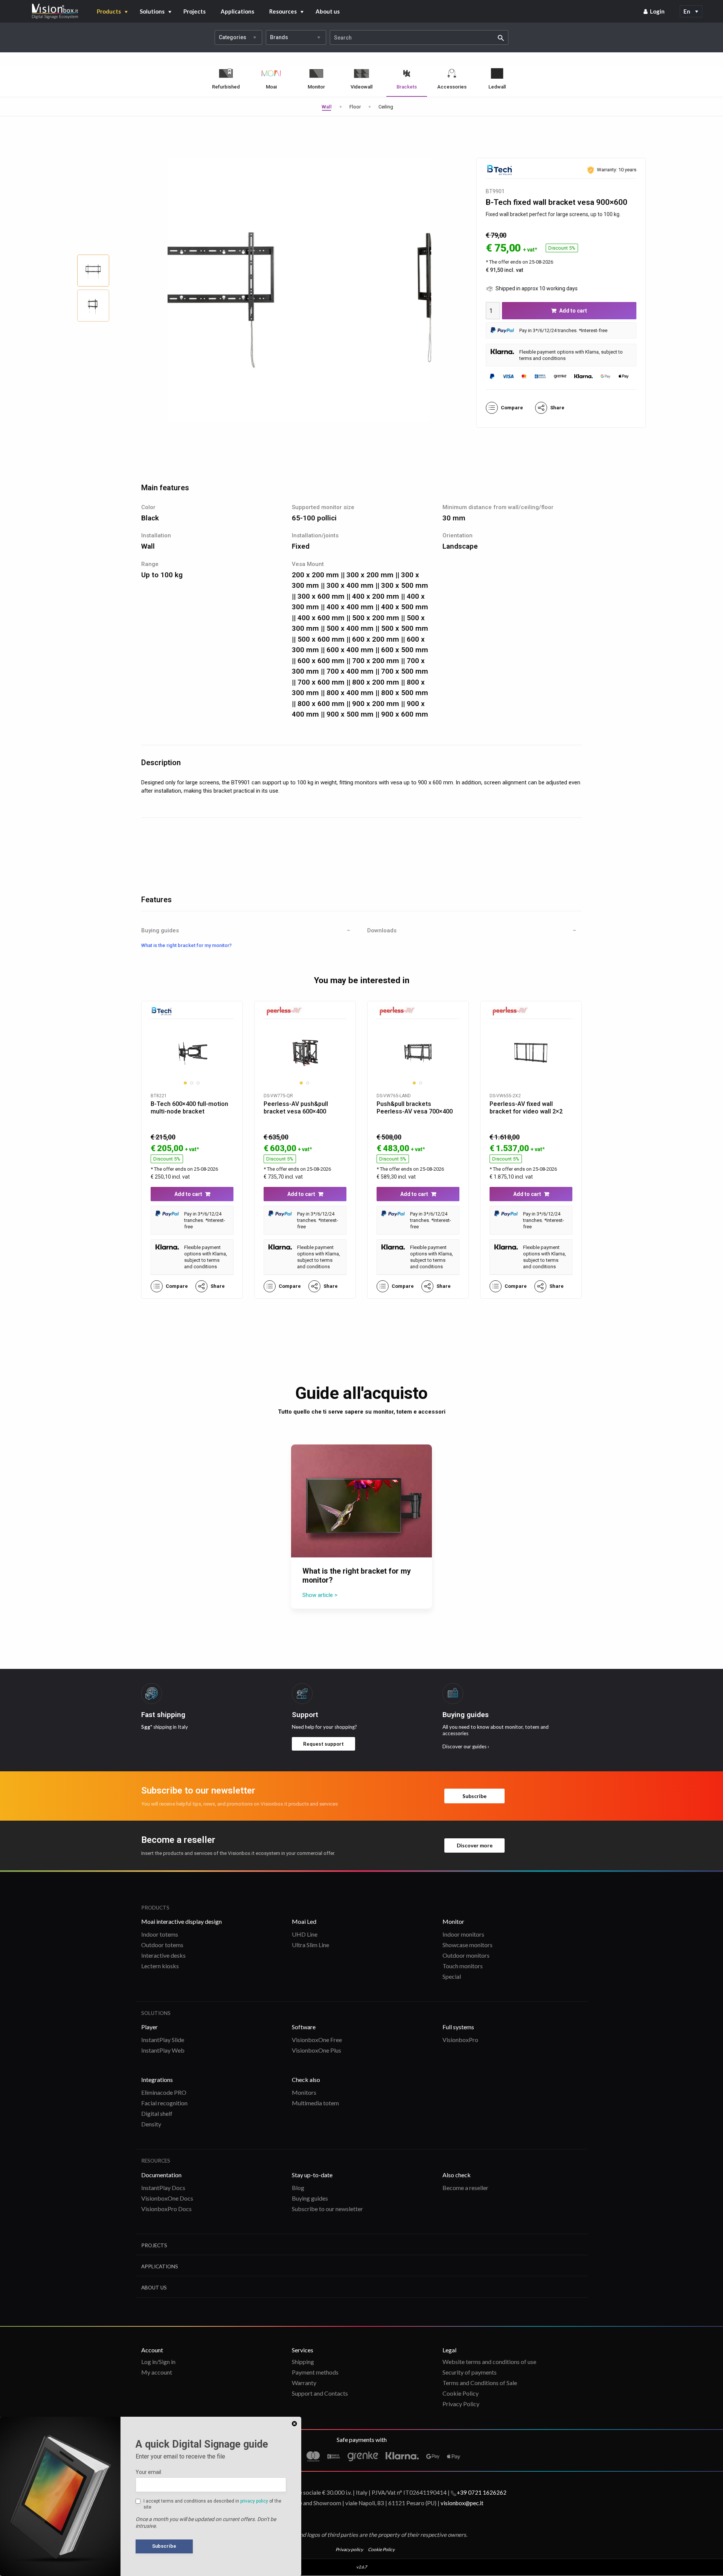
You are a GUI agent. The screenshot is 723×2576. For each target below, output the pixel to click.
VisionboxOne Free (317, 2040)
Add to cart (573, 311)
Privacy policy (349, 2549)
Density (151, 2124)
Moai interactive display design (182, 1921)
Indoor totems (160, 1934)
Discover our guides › (466, 1746)
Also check (457, 2175)
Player (149, 2027)
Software (304, 2027)
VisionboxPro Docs (166, 2209)
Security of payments (470, 2372)
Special (452, 1976)
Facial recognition (164, 2103)
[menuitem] (654, 11)
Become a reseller (465, 2188)
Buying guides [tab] (160, 931)
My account (157, 2372)
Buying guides (310, 2198)
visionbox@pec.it (462, 2503)
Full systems (458, 2027)
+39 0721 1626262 (482, 2492)
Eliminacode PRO (164, 2092)
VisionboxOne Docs (167, 2198)
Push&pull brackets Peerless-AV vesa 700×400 (415, 1108)
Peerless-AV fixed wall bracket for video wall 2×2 (526, 1108)
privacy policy (254, 2501)
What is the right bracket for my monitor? (186, 945)
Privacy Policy (461, 2404)
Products (109, 11)
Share (557, 408)
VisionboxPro (460, 2040)
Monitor (453, 1921)
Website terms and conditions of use (489, 2362)
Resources (283, 11)
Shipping (303, 2362)
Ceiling (386, 107)
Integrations (157, 2080)
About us (328, 11)
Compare (512, 408)
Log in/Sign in (158, 2362)
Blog (298, 2188)
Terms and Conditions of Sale (480, 2383)
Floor (355, 107)
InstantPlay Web (163, 2050)
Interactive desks (163, 1955)
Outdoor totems (162, 1945)
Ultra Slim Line (310, 1945)
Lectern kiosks (160, 1966)
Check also (306, 2080)
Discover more (475, 1845)
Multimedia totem (315, 2103)
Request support (323, 1744)
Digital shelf (157, 2113)
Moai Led (304, 1921)
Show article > (320, 1595)
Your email (148, 2472)
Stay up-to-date (312, 2175)
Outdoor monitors (466, 1955)
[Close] (294, 2424)
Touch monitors (463, 1966)
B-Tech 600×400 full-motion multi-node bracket (189, 1108)
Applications (237, 11)
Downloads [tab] (382, 931)
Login (657, 11)
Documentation (161, 2175)
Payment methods (315, 2372)
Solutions (152, 11)
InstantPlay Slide (163, 2040)
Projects (194, 11)
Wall (327, 107)
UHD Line (305, 1934)
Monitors (304, 2092)
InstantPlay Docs (163, 2188)
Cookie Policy (461, 2393)
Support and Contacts (320, 2393)
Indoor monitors (463, 1934)
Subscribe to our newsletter (327, 2209)
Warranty (304, 2383)
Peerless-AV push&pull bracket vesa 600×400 (296, 1108)
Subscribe (474, 1796)
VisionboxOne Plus (317, 2050)
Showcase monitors (468, 1945)
